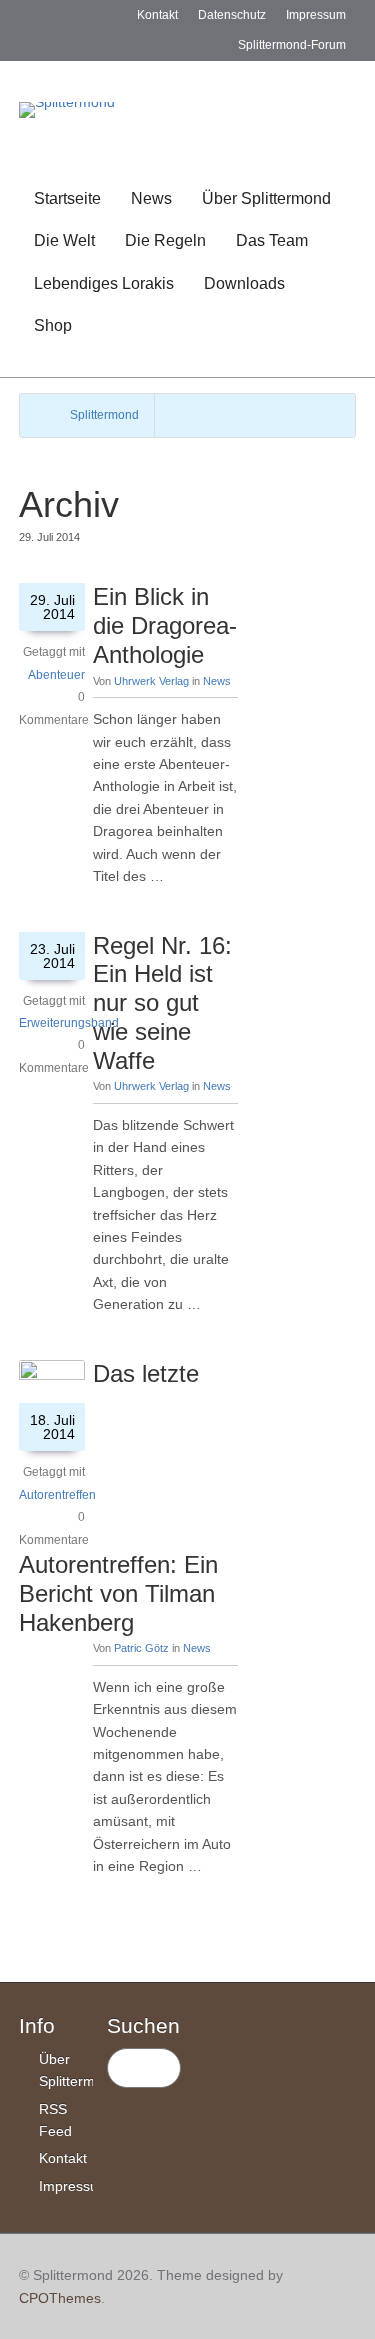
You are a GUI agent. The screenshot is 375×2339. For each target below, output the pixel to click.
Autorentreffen (57, 1495)
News (151, 198)
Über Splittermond (266, 198)
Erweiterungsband (69, 1023)
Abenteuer (56, 675)
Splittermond (104, 415)
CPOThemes (60, 2298)
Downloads (244, 283)
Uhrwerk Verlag (151, 681)
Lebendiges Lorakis (104, 283)
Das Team (272, 240)
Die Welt (64, 240)
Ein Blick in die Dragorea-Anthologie (165, 625)
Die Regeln (165, 240)
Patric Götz (141, 1648)
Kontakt (157, 15)
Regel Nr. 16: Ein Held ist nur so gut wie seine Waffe (162, 1003)
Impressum (316, 15)
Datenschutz (232, 15)
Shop (53, 325)
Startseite (67, 198)
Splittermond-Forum (292, 45)
